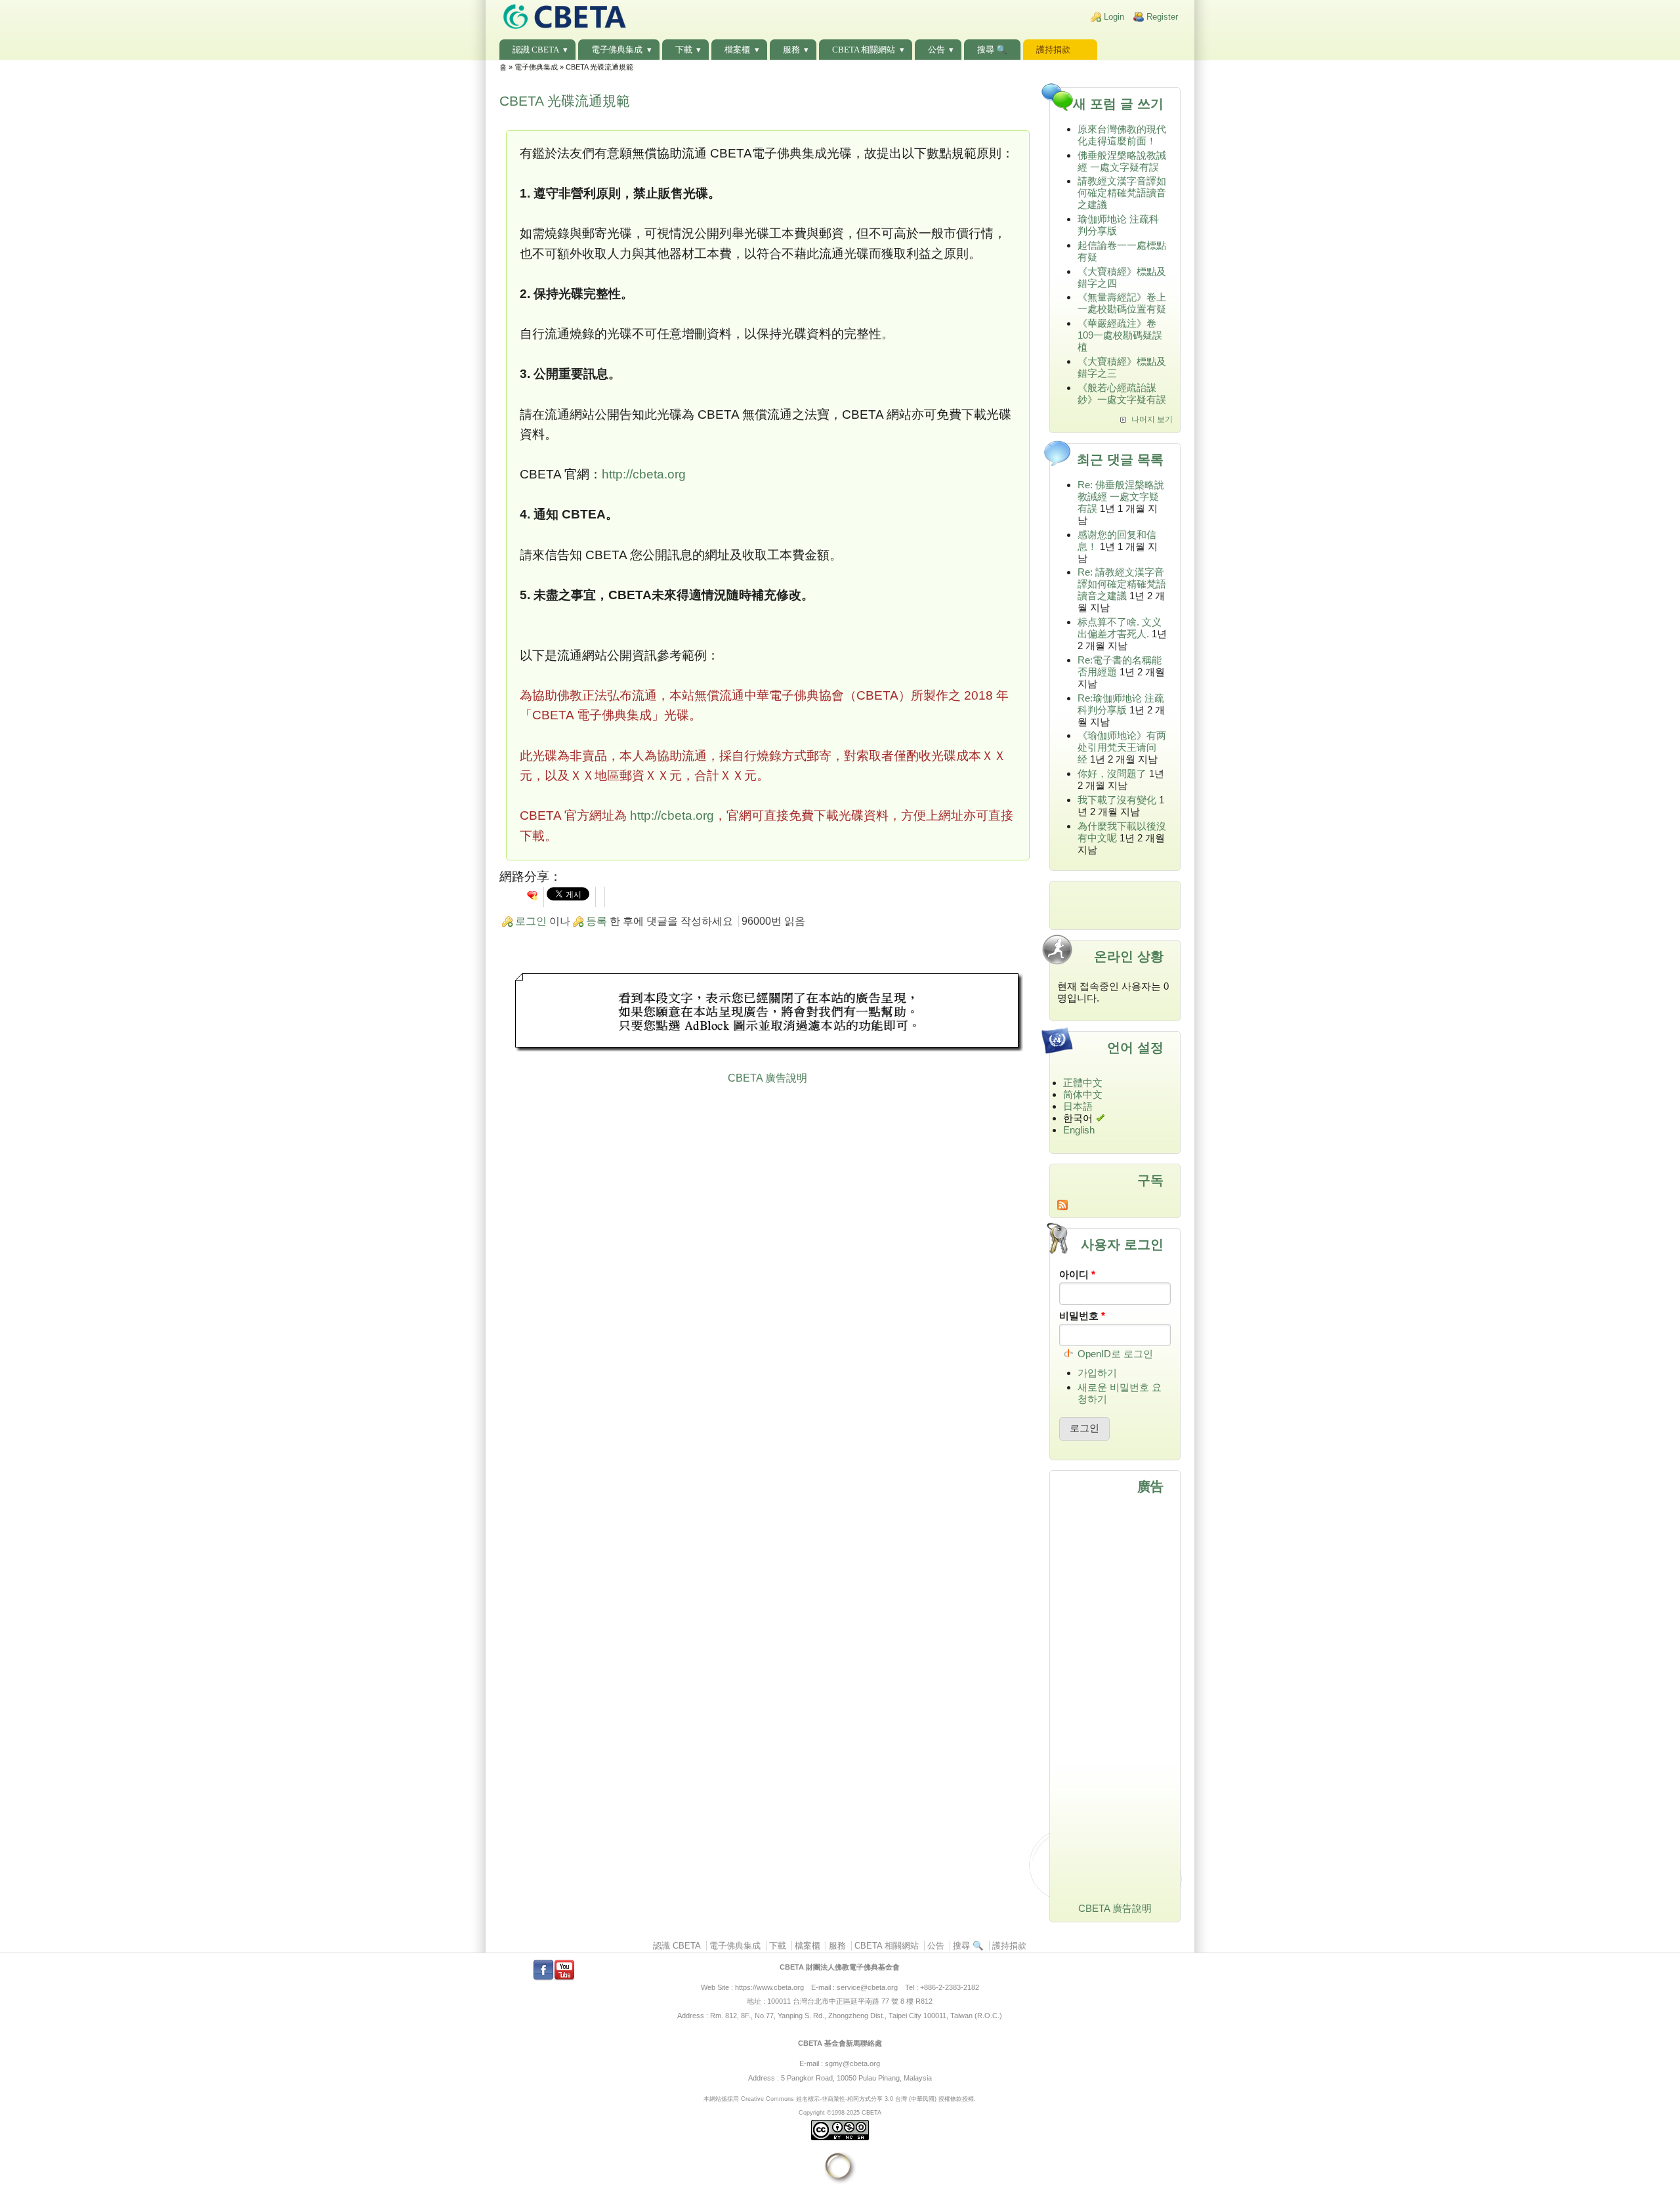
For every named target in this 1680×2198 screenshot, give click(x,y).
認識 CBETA (536, 50)
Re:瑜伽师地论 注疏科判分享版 (1121, 704)
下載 (684, 50)
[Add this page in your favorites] (532, 895)
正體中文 (1083, 1083)
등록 (597, 921)
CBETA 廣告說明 (767, 1078)
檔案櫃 (737, 50)
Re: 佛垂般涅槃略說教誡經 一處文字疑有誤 (1121, 497)
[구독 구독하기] (1115, 1205)
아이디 (1077, 1274)
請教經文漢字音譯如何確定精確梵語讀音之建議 (1122, 193)
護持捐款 (1053, 50)
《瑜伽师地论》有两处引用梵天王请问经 (1122, 747)
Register (1162, 17)
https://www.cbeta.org (769, 1987)
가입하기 (1097, 1373)
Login (1114, 17)
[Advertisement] (768, 1014)
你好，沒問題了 (1112, 773)
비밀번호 (1082, 1316)
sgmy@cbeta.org (852, 2063)
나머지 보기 (1152, 419)
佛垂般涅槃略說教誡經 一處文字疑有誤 (1122, 161)
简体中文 (1083, 1094)
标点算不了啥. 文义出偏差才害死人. (1120, 628)
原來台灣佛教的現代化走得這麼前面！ (1122, 135)
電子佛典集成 (617, 50)
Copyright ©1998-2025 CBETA (840, 2112)
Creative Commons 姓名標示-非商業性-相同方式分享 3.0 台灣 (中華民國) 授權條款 (851, 2099)
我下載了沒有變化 (1117, 800)
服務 (791, 50)
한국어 (1078, 1118)
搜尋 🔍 (992, 50)
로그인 (531, 921)
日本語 (1078, 1106)
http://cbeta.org (644, 474)
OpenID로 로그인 (1115, 1354)
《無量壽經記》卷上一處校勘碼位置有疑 (1122, 303)
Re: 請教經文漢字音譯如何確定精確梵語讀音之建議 (1122, 584)
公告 (936, 50)
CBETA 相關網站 (864, 50)
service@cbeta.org (867, 1987)
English (1079, 1130)
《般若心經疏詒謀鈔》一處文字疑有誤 (1122, 393)
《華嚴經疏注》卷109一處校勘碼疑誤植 (1120, 335)
